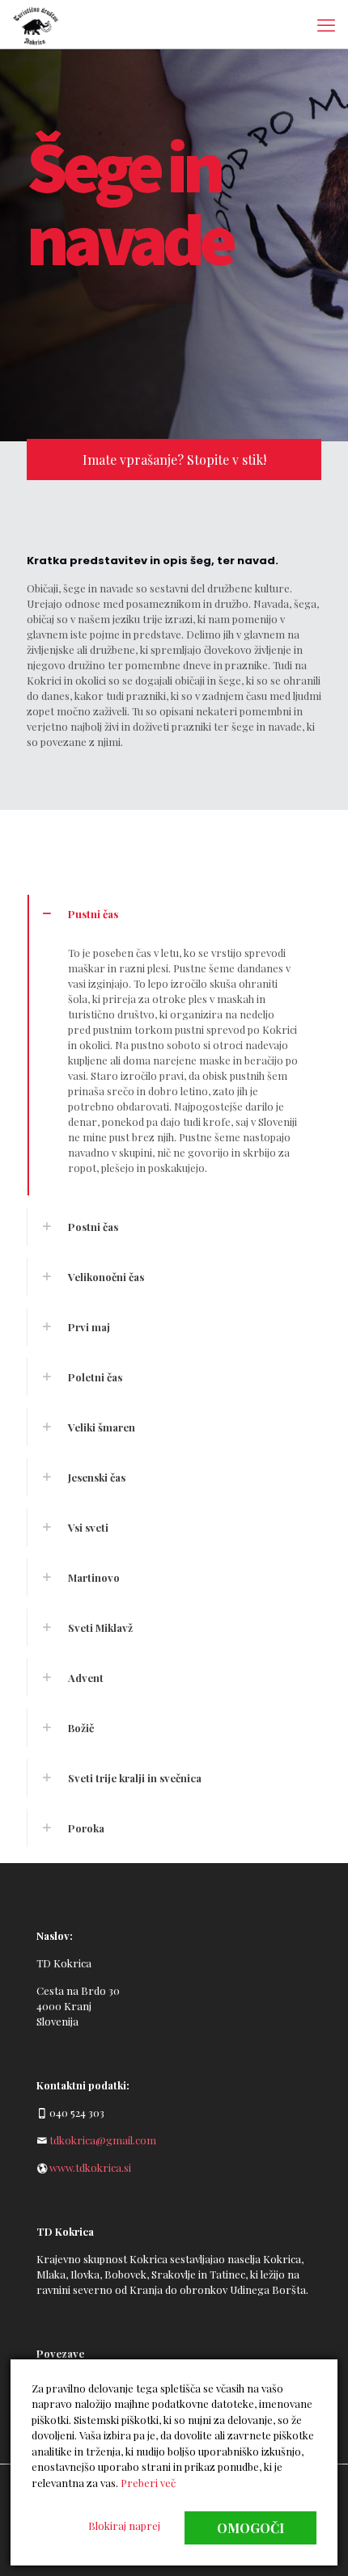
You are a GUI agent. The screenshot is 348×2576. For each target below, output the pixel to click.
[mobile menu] (326, 24)
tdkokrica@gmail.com (103, 2140)
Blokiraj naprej (124, 2525)
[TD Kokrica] (36, 24)
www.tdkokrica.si (90, 2167)
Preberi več (148, 2483)
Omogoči (250, 2528)
